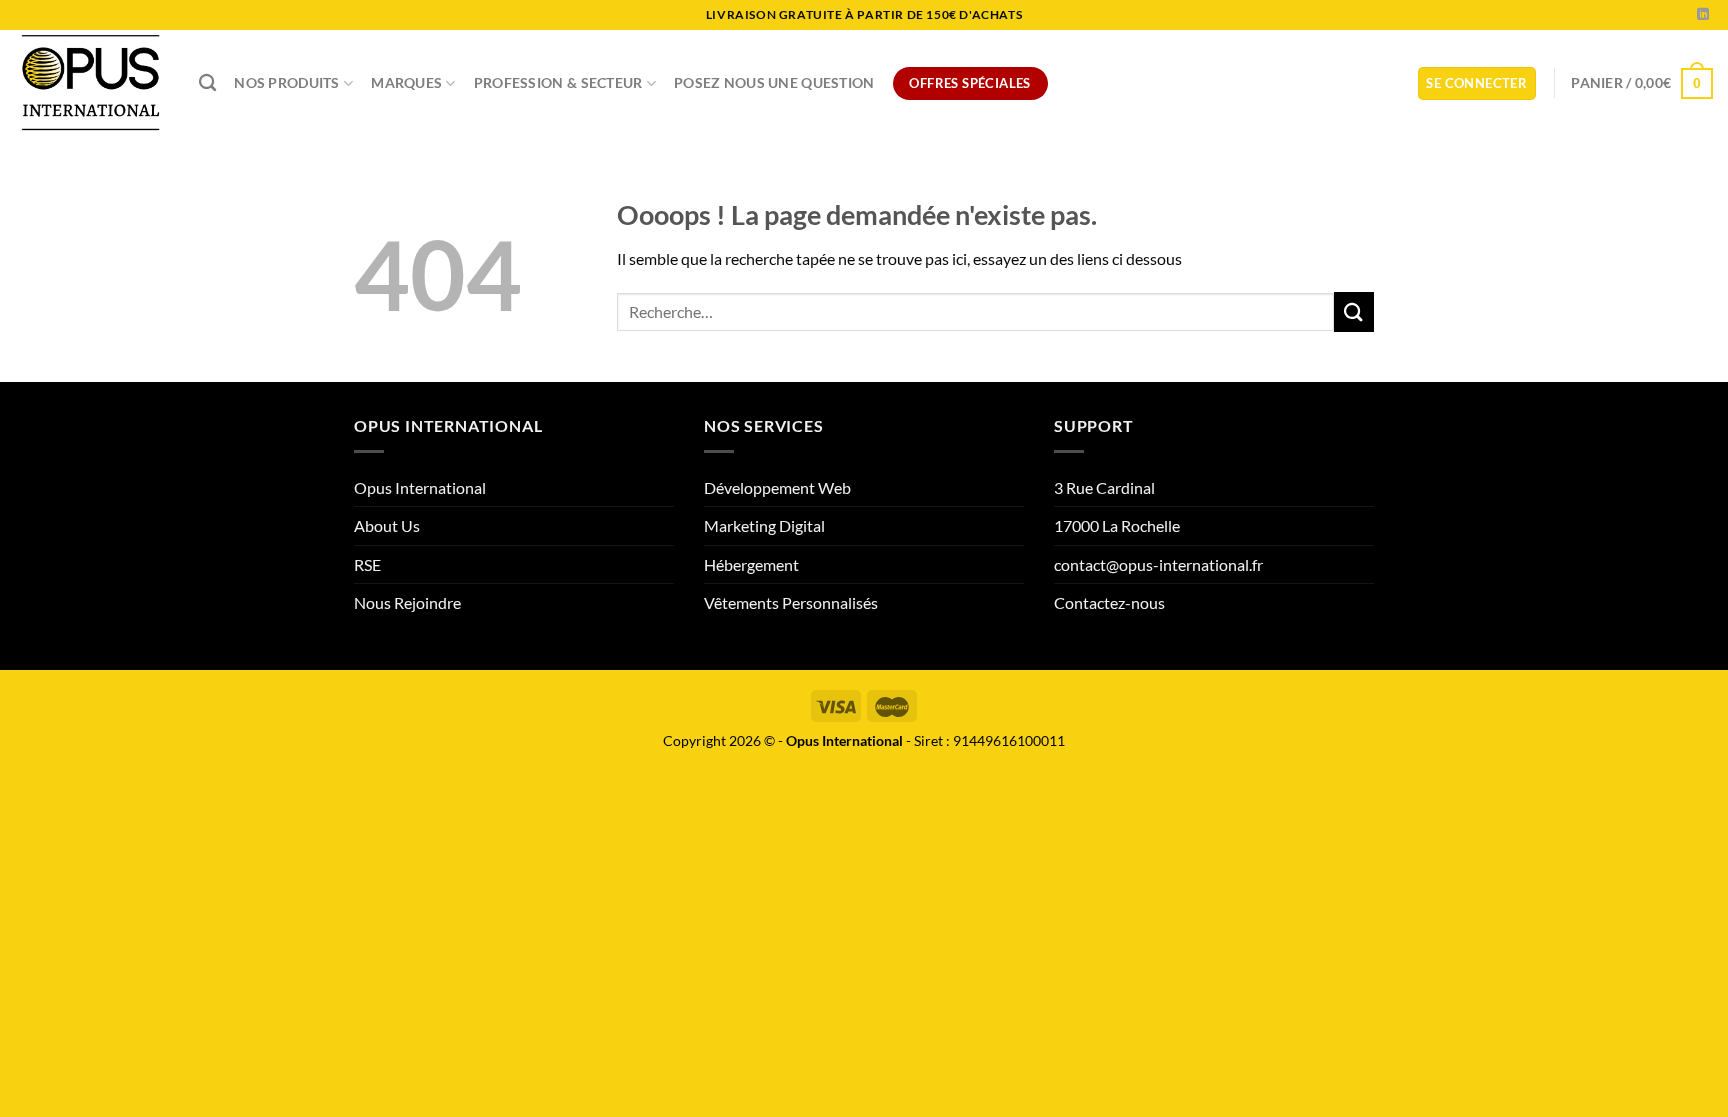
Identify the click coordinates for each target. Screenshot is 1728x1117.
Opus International (420, 487)
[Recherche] (207, 83)
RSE (367, 564)
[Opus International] (92, 83)
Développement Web (777, 487)
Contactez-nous (1109, 602)
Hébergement (751, 564)
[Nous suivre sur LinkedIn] (1703, 15)
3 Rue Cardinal (1104, 487)
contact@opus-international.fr (1158, 564)
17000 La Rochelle (1117, 525)
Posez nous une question (774, 82)
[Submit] (1354, 311)
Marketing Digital (764, 525)
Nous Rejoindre (407, 602)
